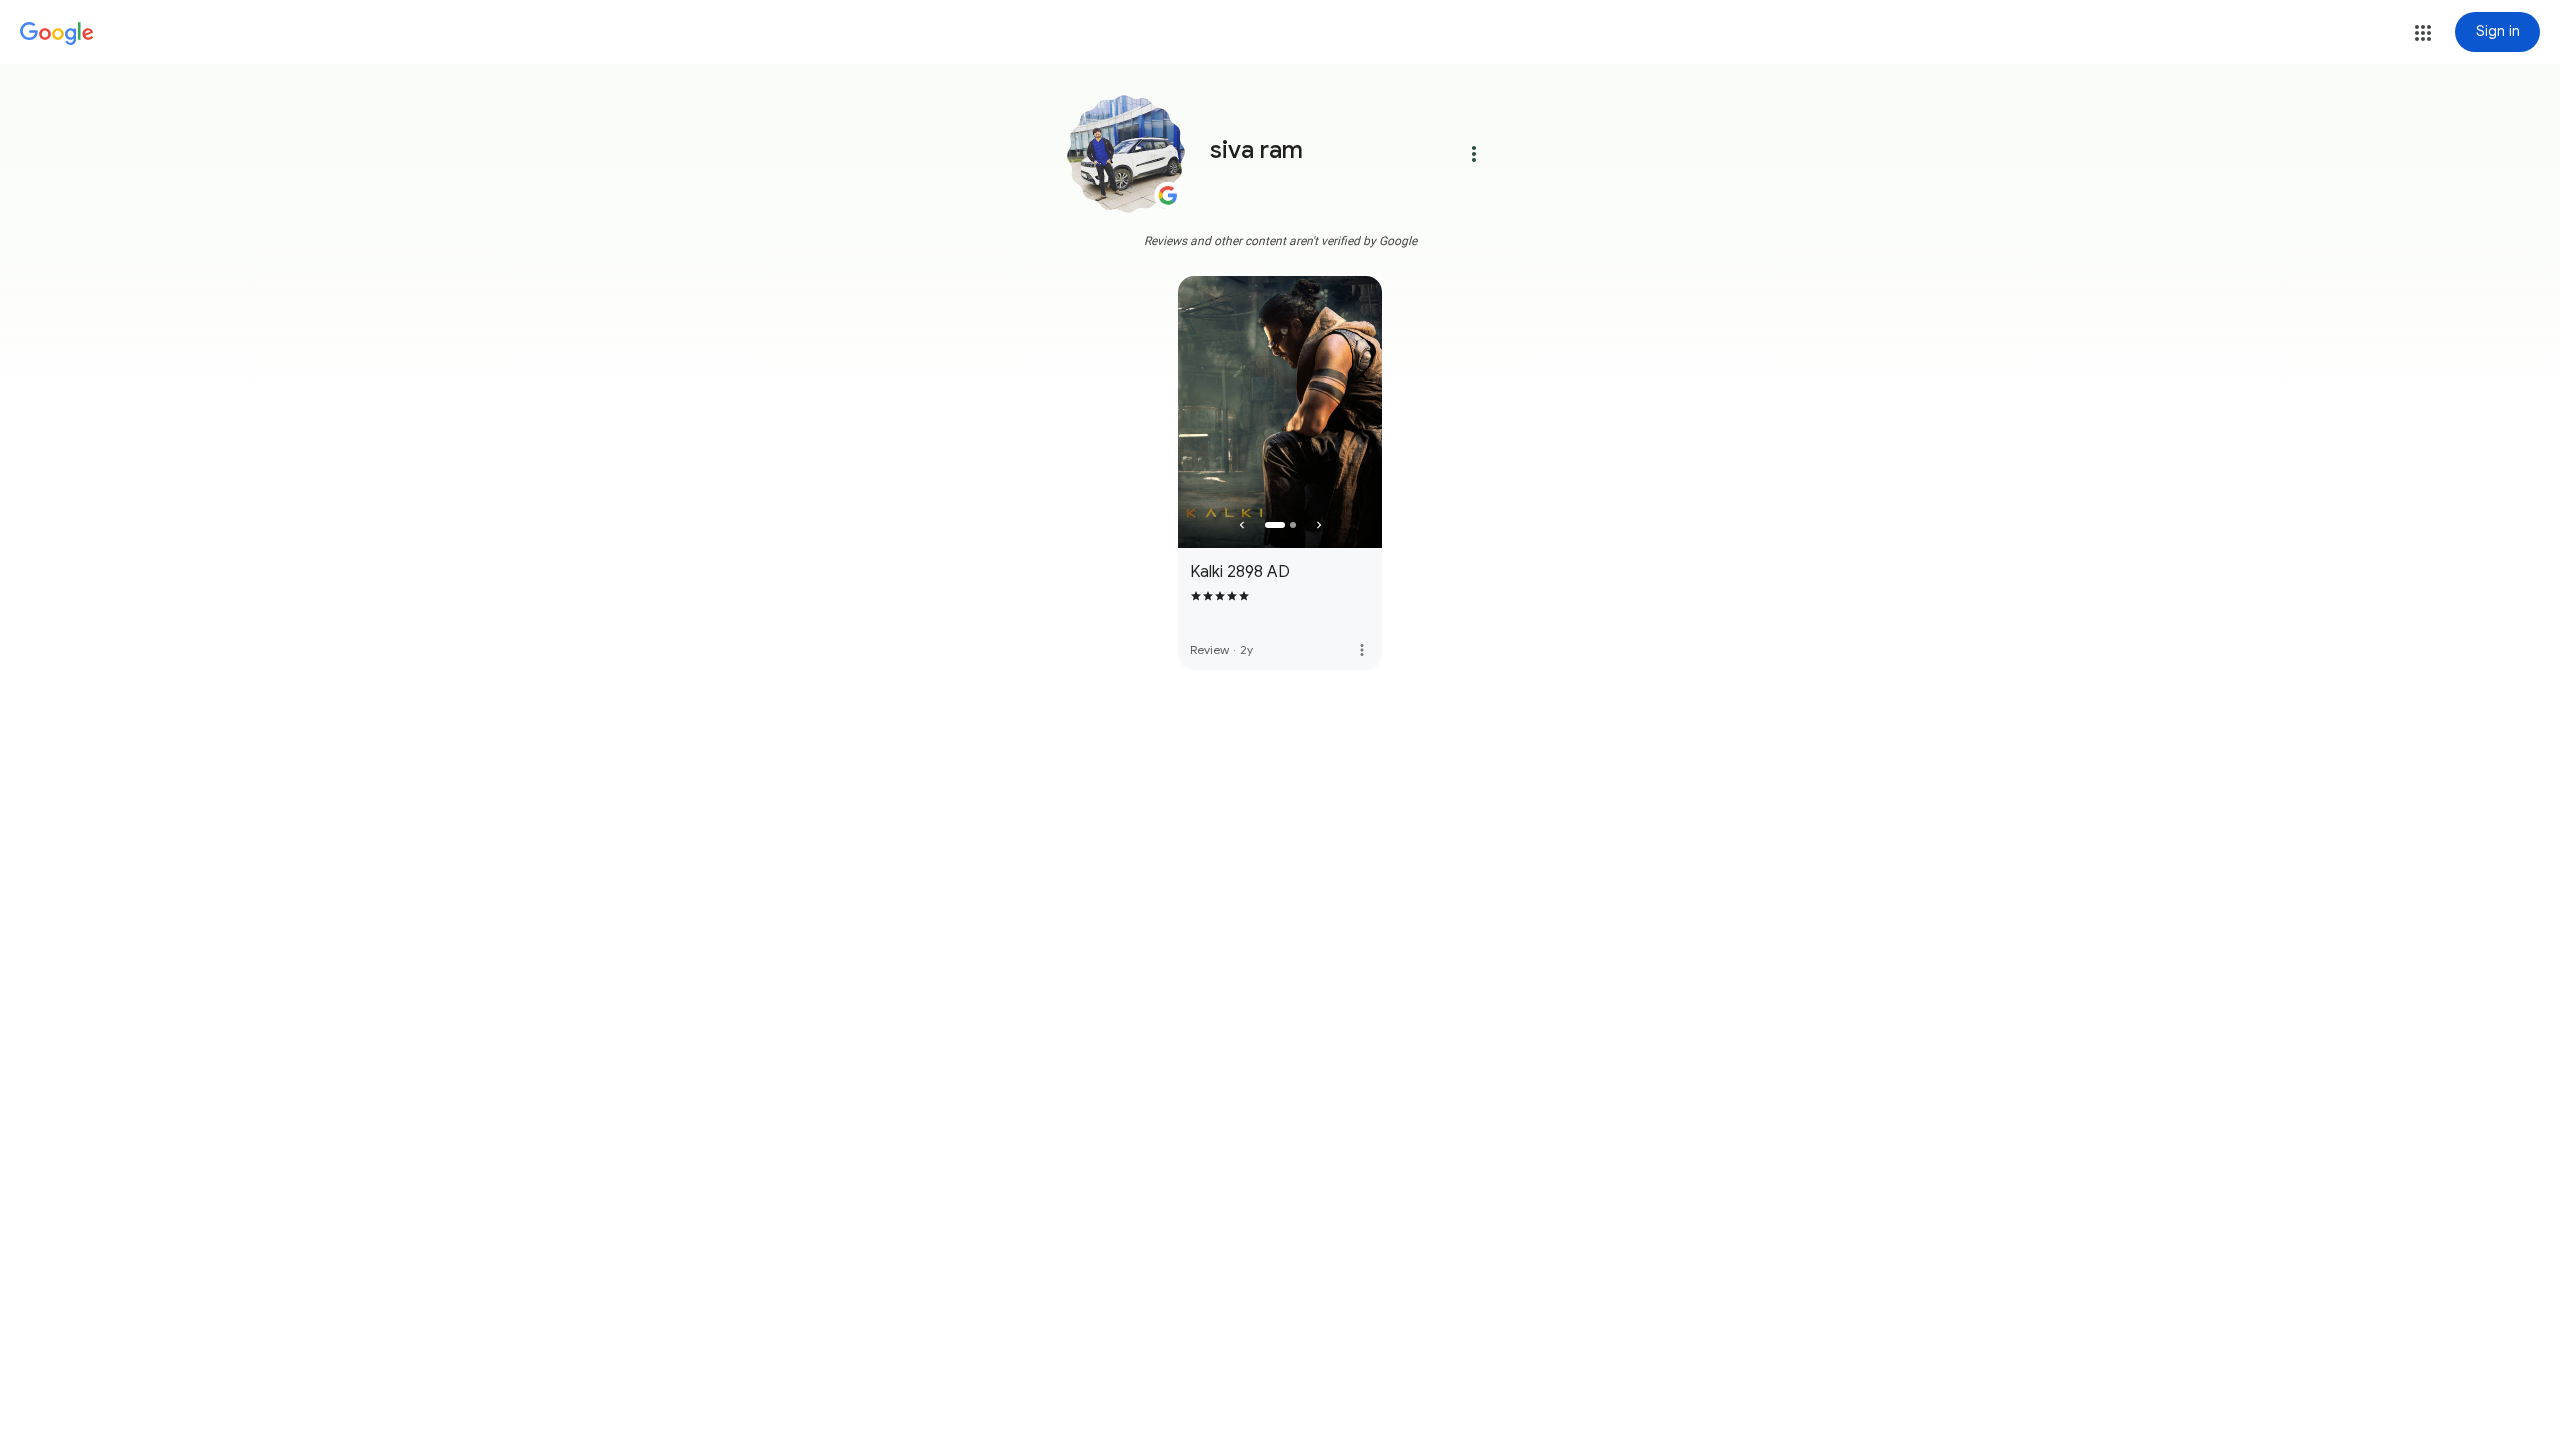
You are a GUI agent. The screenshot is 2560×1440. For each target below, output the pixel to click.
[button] (2423, 33)
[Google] (57, 34)
